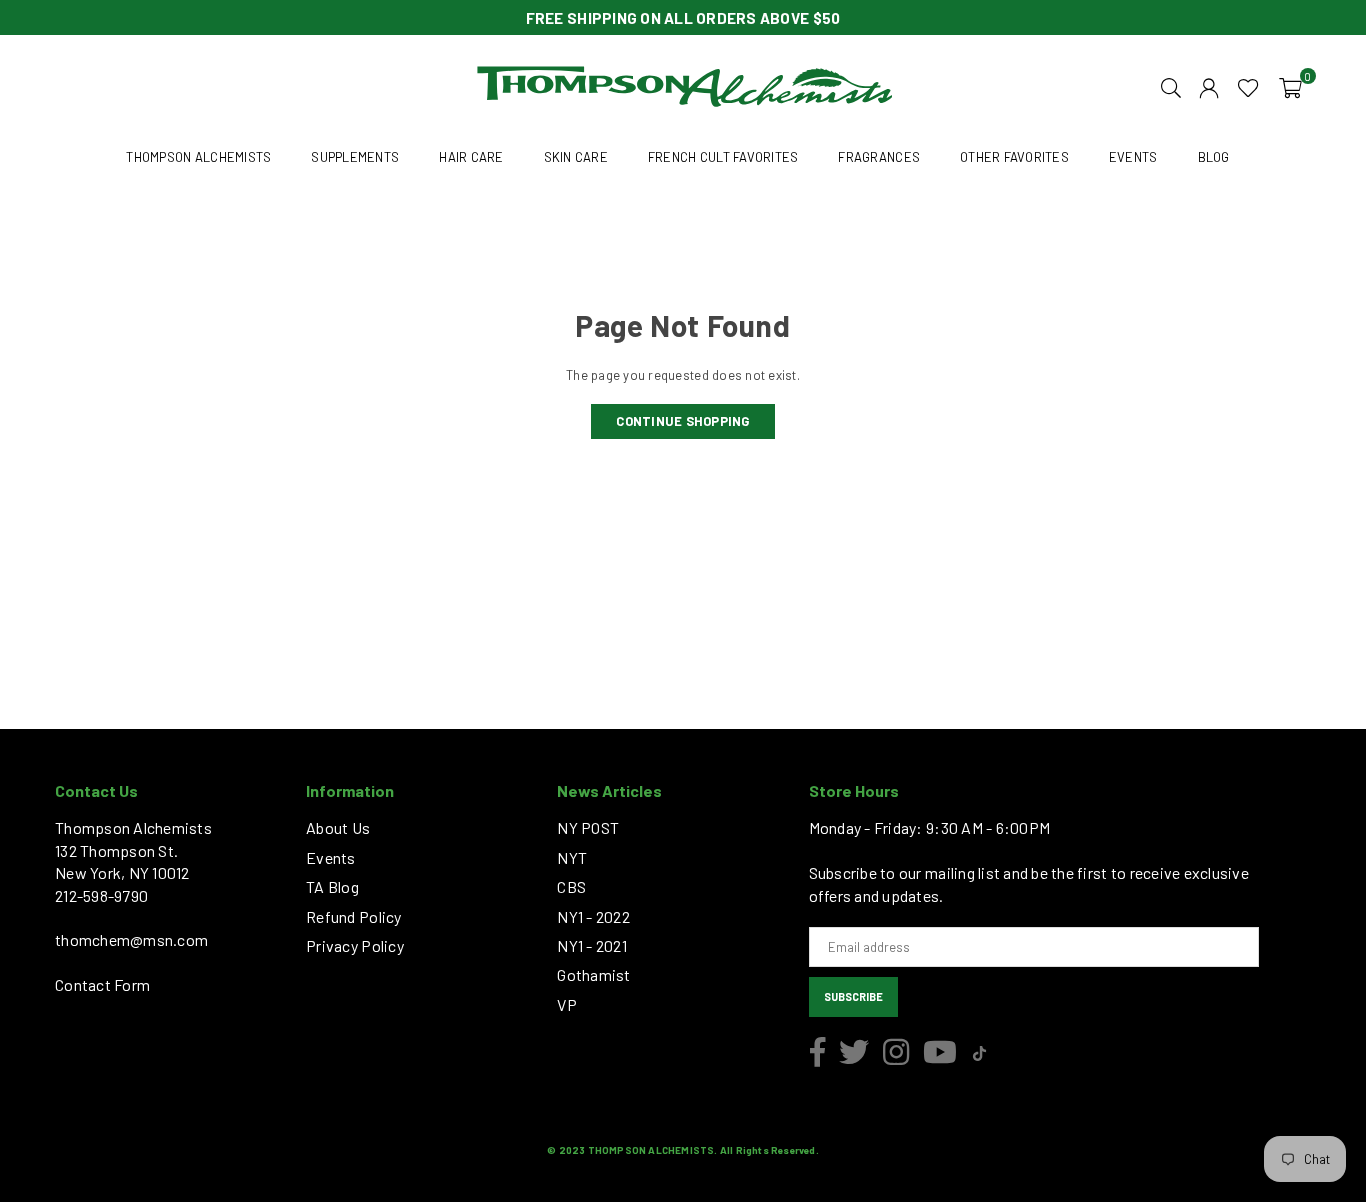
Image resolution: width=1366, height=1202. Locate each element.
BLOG (1214, 157)
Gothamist (593, 974)
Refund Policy (353, 916)
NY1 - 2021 (592, 945)
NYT (572, 857)
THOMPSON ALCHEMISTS (198, 157)
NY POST (588, 827)
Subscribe (853, 996)
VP (567, 1004)
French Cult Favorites (723, 157)
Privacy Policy (355, 945)
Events (331, 857)
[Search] (1171, 86)
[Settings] (1209, 86)
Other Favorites (1014, 157)
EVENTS (1133, 157)
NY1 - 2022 (593, 916)
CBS (571, 886)
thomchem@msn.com (131, 939)
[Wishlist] (1248, 86)
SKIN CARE (576, 157)
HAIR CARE (471, 157)
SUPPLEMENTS (355, 157)
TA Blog (332, 886)
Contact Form (102, 984)
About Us (338, 827)
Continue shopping (682, 421)
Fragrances (879, 157)
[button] (1290, 86)
